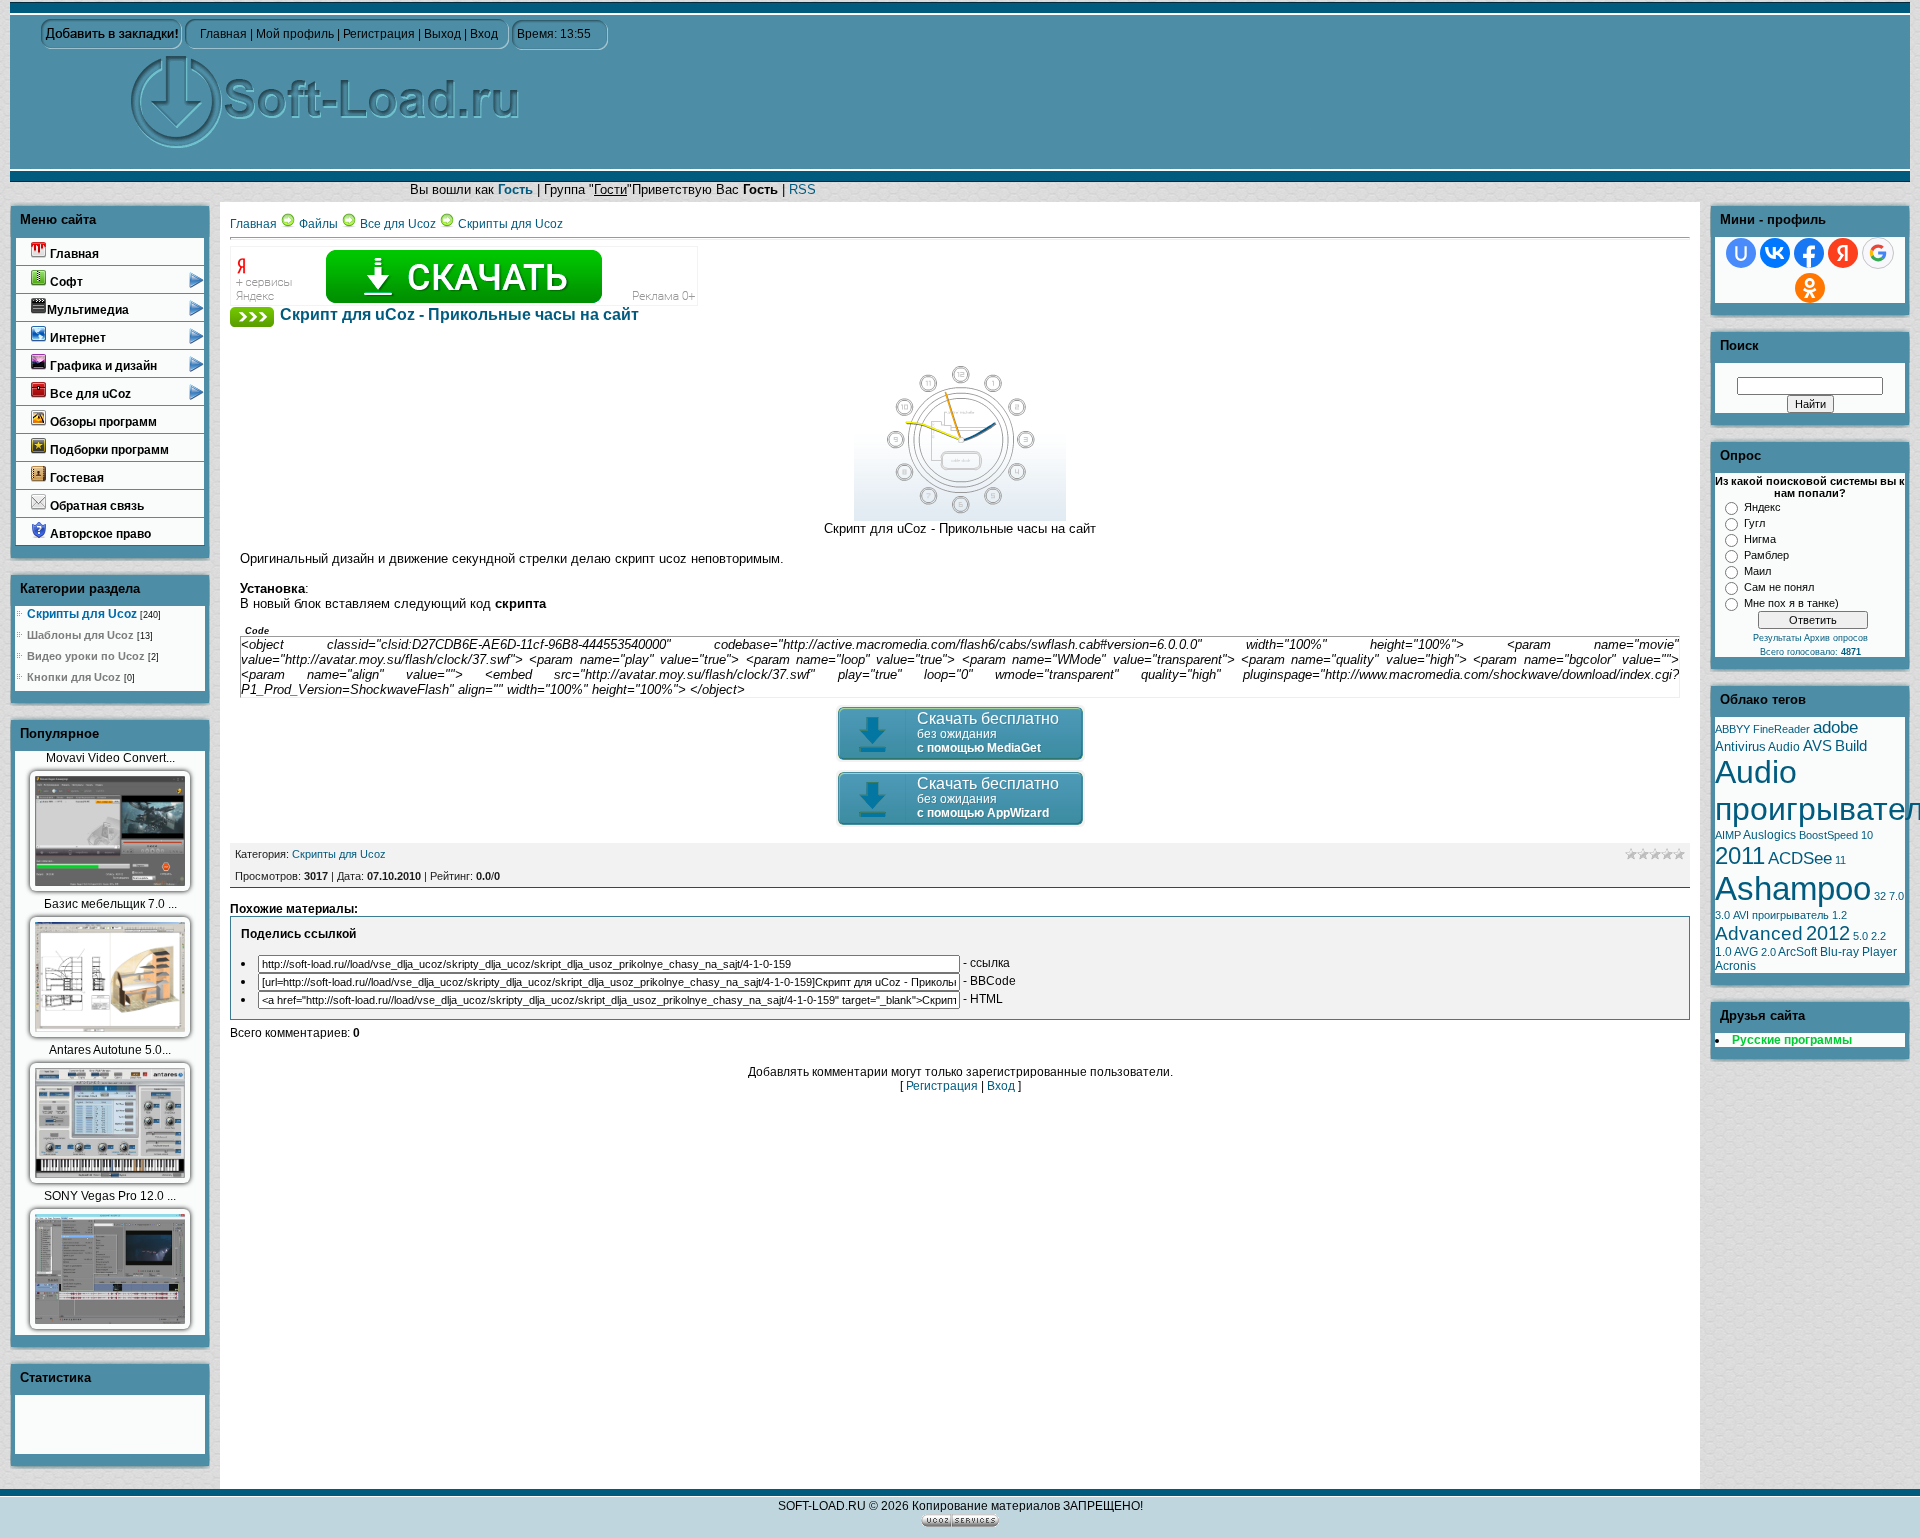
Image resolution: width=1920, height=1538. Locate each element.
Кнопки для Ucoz (74, 677)
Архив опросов (1836, 638)
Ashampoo (1793, 888)
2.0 (1768, 952)
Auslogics (1769, 835)
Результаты (1778, 638)
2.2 (1878, 936)
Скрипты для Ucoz (82, 614)
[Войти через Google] (1878, 253)
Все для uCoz (89, 394)
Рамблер (1766, 555)
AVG (1746, 952)
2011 (1740, 855)
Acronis (1735, 966)
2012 (1828, 933)
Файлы (318, 224)
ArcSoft (1797, 952)
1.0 (1723, 952)
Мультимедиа (88, 310)
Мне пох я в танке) (1791, 603)
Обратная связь (95, 506)
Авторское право (99, 534)
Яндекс (1762, 507)
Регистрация (379, 34)
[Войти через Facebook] (1809, 253)
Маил (1757, 571)
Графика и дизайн (102, 366)
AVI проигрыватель (1781, 915)
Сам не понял (1779, 587)
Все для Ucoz (398, 224)
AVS (1817, 746)
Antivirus (1740, 746)
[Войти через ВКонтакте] (1775, 253)
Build (1851, 746)
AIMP (1728, 835)
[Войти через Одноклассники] (1810, 288)
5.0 (1860, 936)
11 (1840, 860)
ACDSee (1800, 858)
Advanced (1759, 933)
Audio (1784, 747)
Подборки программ (108, 450)
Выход (442, 34)
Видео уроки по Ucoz (86, 656)
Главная (223, 34)
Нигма (1760, 539)
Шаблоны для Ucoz (80, 635)
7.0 (1896, 896)
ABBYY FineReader (1762, 729)
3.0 (1722, 915)
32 (1880, 896)
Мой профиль (295, 34)
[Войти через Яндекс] (1843, 253)
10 (1867, 835)
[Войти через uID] (1741, 253)
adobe (1835, 727)
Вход (484, 34)
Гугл (1754, 523)
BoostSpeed (1828, 835)
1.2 (1839, 915)
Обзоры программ (102, 422)
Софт (65, 282)
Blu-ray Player (1858, 952)
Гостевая (75, 478)
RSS (802, 189)
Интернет (76, 338)
